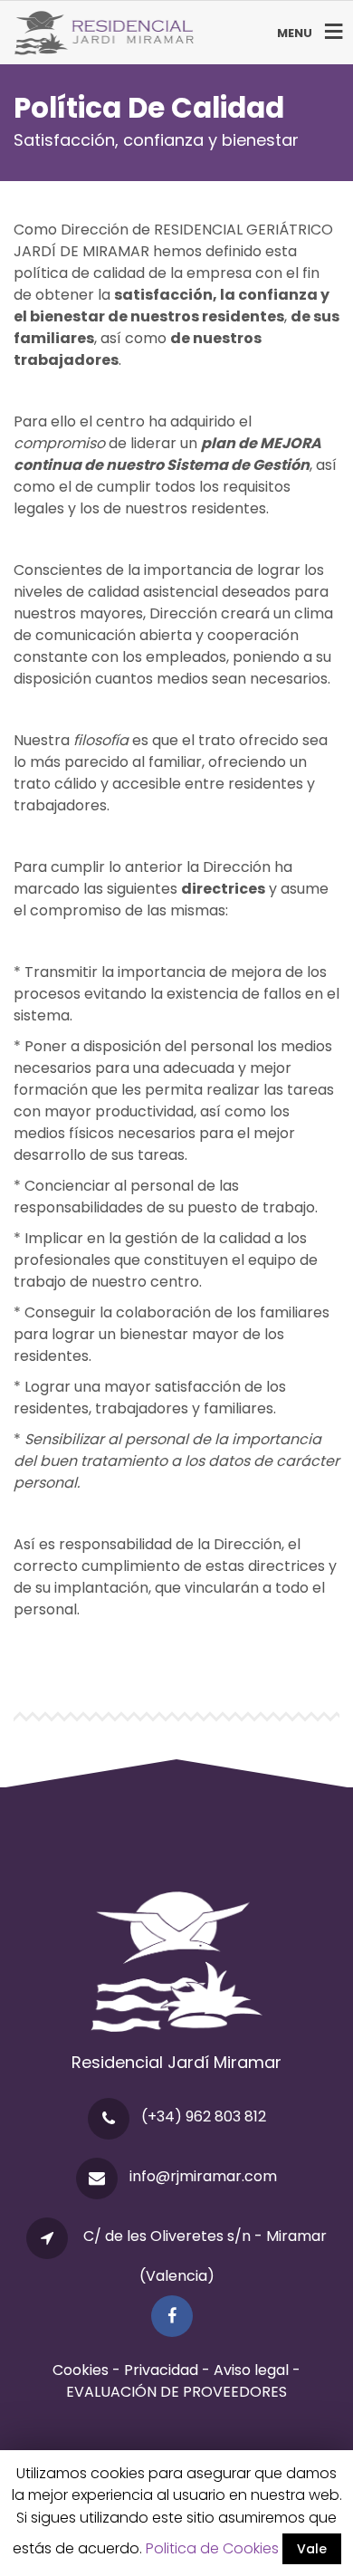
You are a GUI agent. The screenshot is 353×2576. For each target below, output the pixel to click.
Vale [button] (312, 2549)
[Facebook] (176, 2317)
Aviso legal (251, 2370)
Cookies (81, 2370)
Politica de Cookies (212, 2548)
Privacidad (163, 2370)
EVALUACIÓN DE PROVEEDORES (176, 2392)
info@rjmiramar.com (203, 2176)
